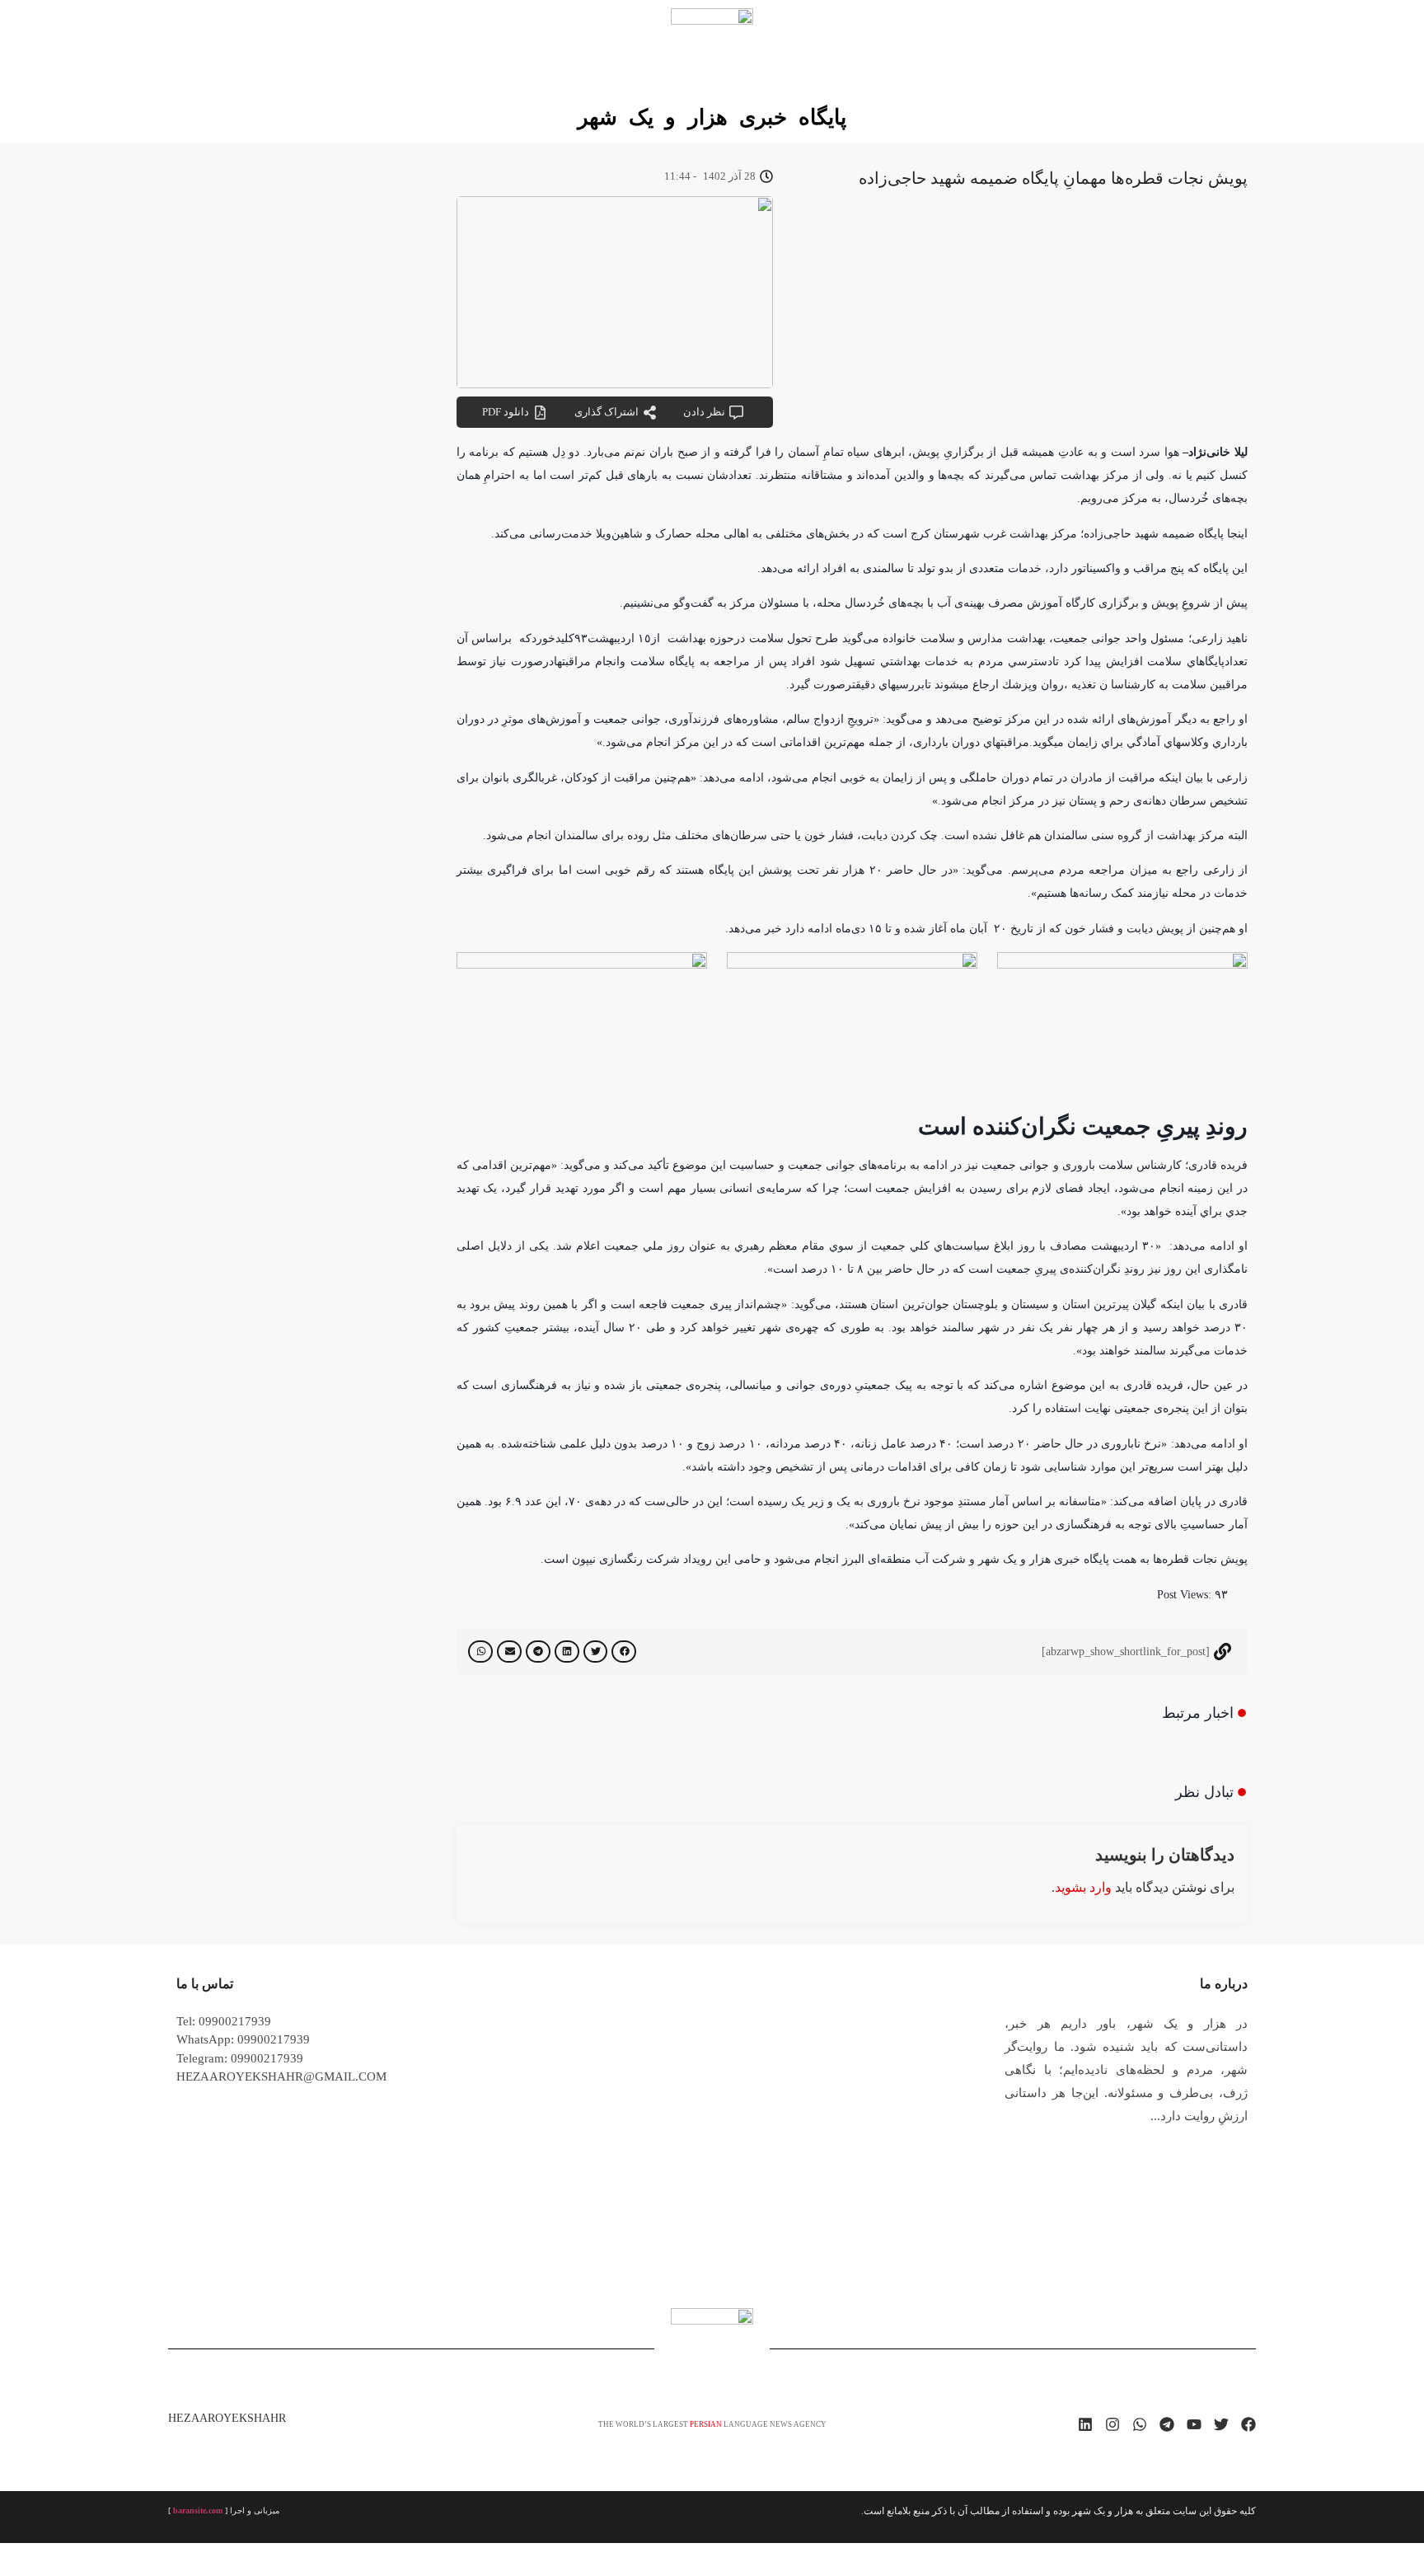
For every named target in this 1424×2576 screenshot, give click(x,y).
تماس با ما (205, 1984)
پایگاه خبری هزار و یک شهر (712, 117)
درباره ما (1224, 1984)
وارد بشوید (1083, 1887)
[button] (624, 1652)
